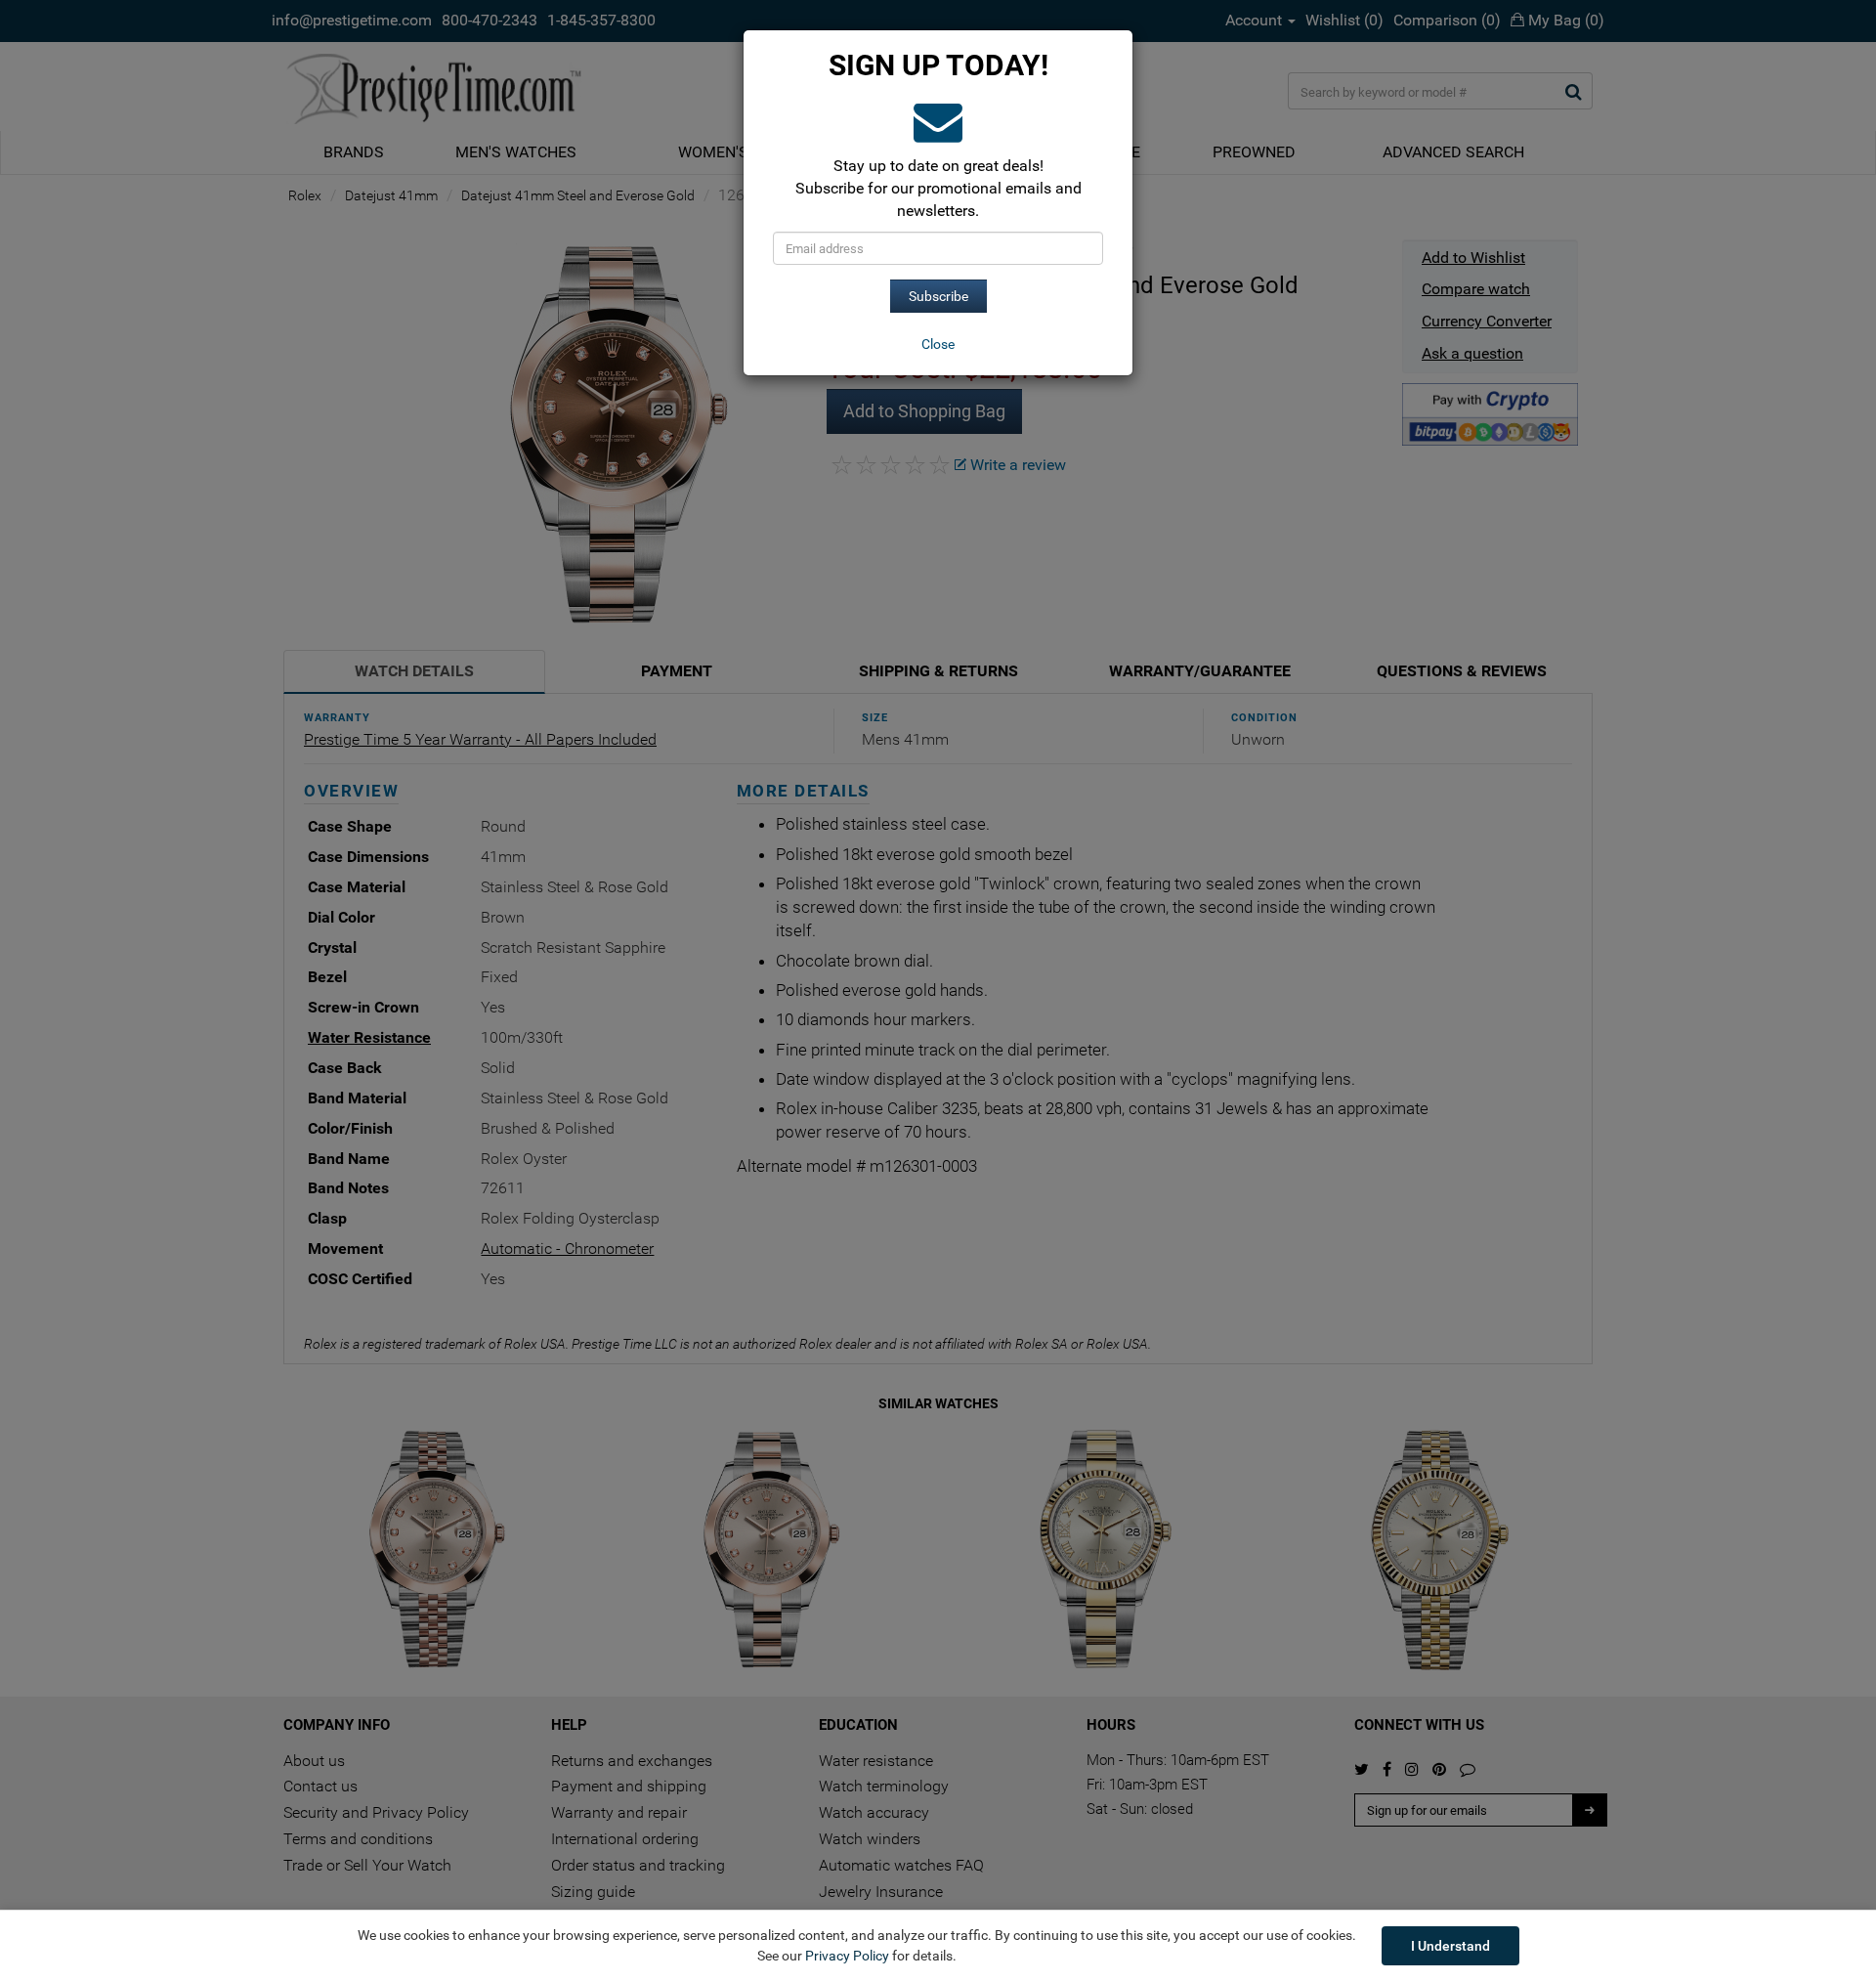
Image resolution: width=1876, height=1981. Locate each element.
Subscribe (938, 296)
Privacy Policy (847, 1956)
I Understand (1450, 1946)
